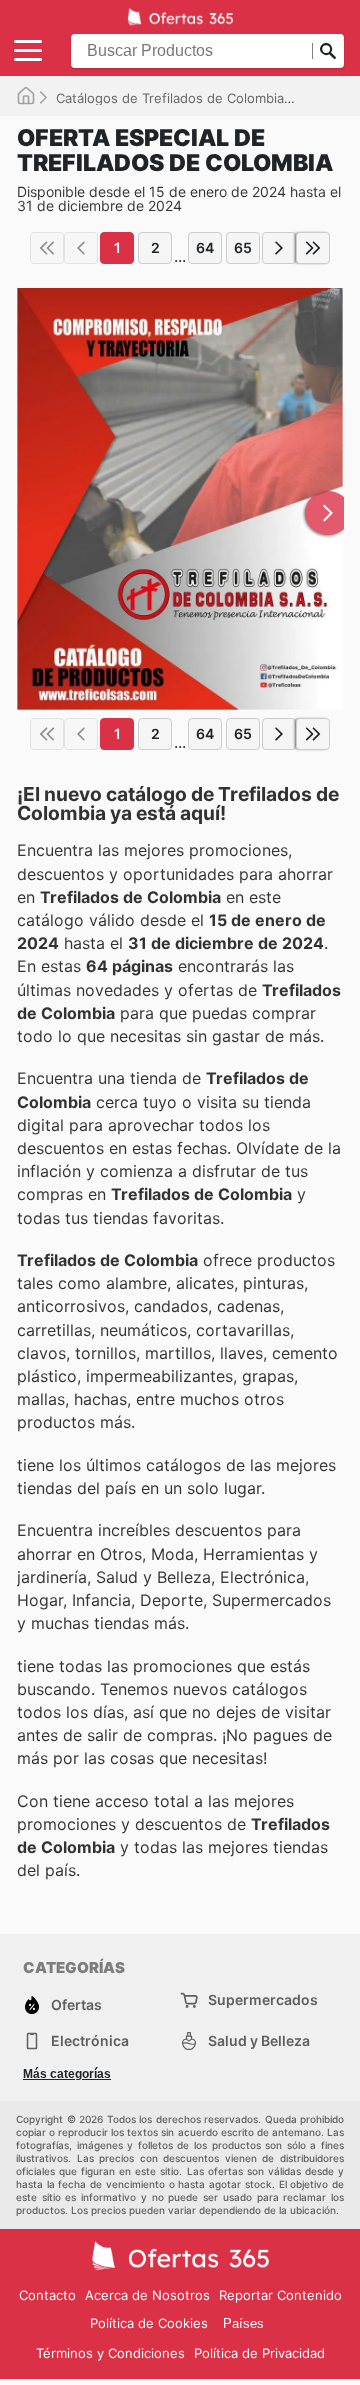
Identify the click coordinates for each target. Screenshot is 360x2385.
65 (243, 247)
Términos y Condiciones (110, 2353)
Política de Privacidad (259, 2353)
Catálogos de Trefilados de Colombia (170, 98)
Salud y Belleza (259, 2040)
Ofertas (76, 2004)
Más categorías (67, 2074)
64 (205, 247)
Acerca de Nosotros (147, 2295)
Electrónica (90, 2040)
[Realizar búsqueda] (328, 51)
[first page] (47, 248)
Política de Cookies (149, 2323)
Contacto (47, 2295)
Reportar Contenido (280, 2295)
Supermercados (263, 1999)
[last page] (313, 248)
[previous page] (81, 248)
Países (243, 2323)
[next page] (279, 248)
